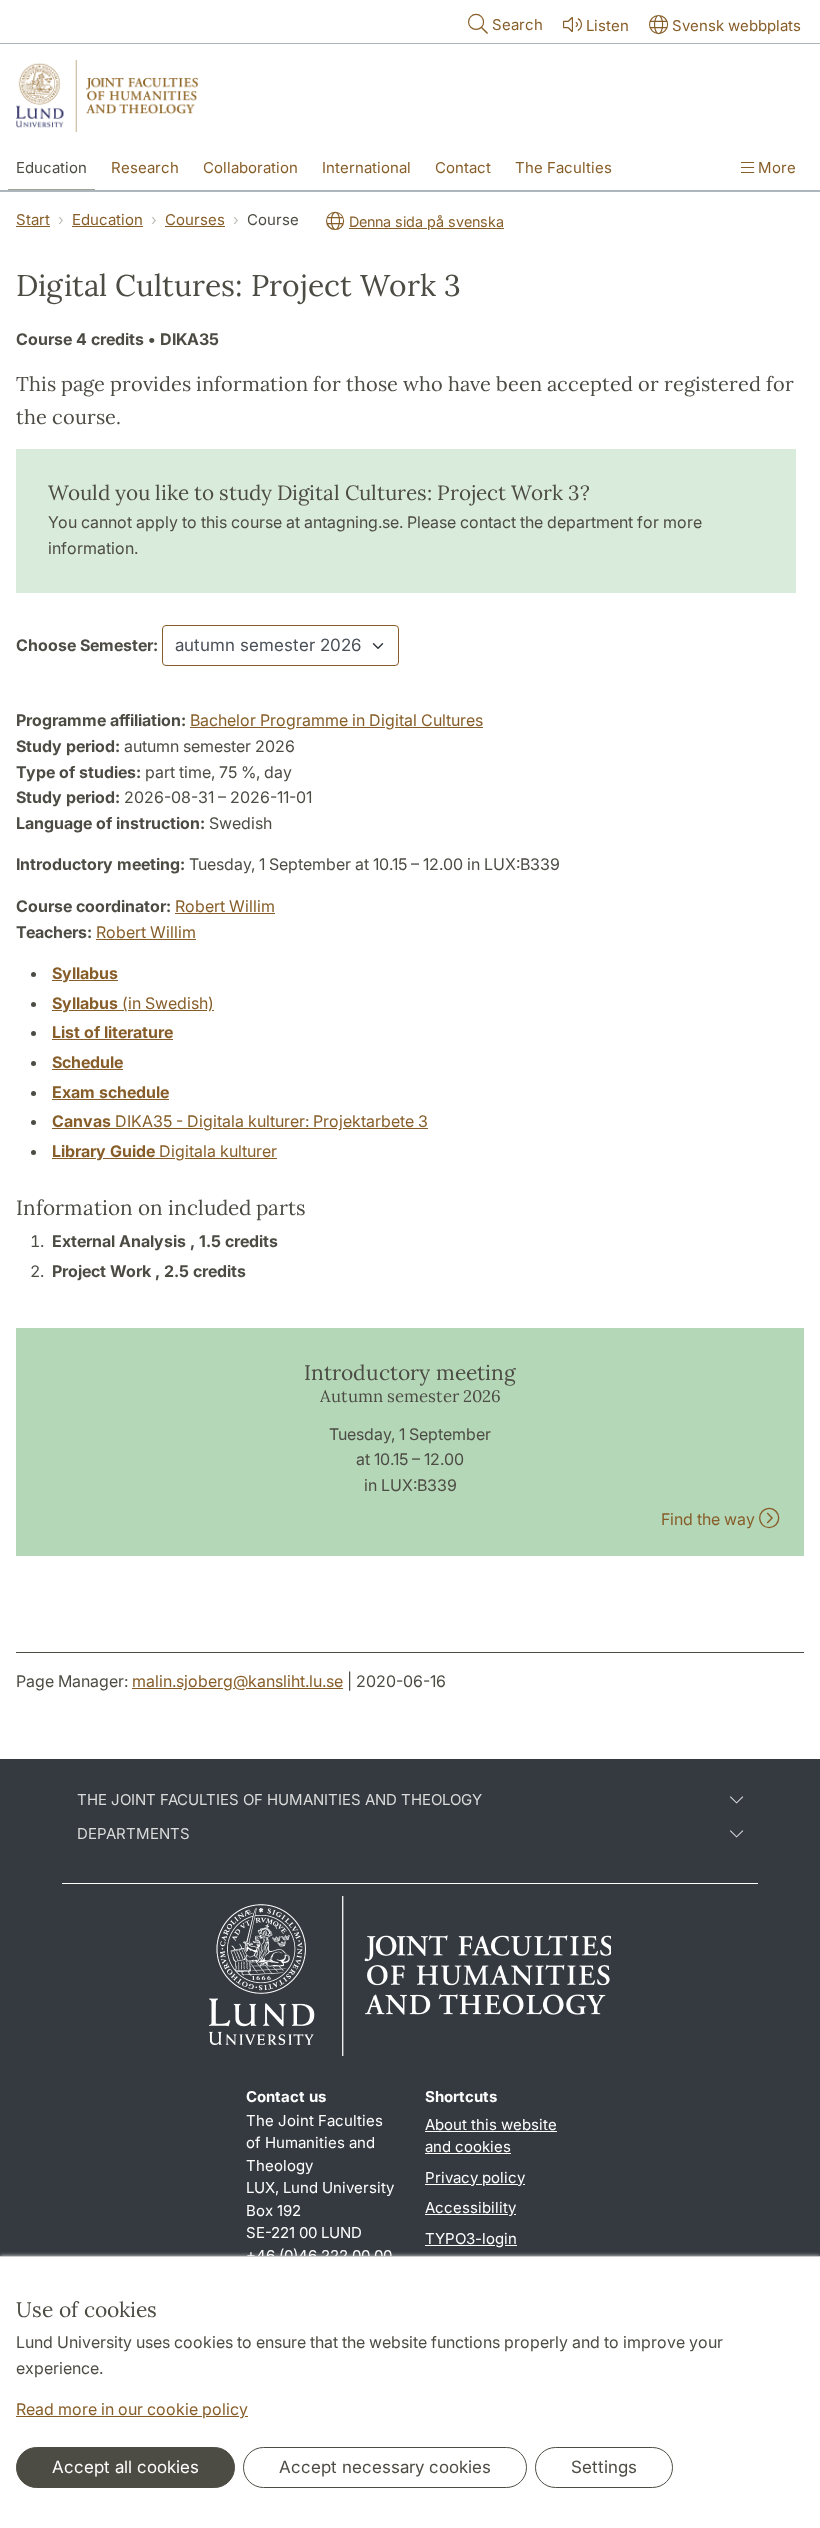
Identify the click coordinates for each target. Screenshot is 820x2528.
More (775, 167)
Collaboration (250, 167)
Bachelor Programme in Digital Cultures (336, 720)
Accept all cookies (125, 2467)
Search (517, 24)
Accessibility (470, 2207)
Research (145, 167)
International (366, 167)
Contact (463, 167)
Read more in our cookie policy (132, 2409)
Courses (195, 219)
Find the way (710, 1519)
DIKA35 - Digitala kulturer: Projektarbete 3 (240, 1121)
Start (33, 219)
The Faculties (563, 167)
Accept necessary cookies (385, 2467)
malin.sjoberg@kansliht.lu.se (237, 1681)
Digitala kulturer (164, 1151)
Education (51, 167)
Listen (607, 25)
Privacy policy (475, 2177)
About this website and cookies (491, 2136)
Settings (604, 2467)
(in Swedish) (133, 1003)
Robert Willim (225, 906)
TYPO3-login (471, 2238)
